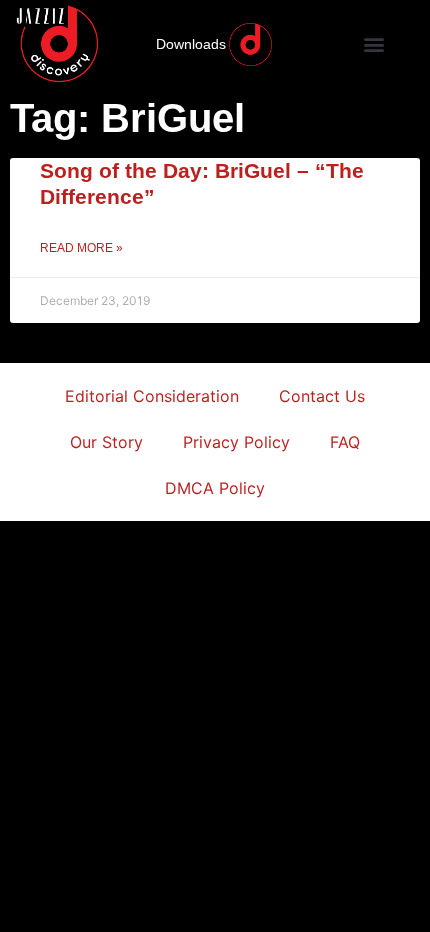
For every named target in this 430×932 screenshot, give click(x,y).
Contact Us (322, 396)
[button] (374, 44)
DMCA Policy (215, 488)
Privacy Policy (236, 442)
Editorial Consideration (152, 396)
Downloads (191, 44)
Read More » (81, 248)
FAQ (345, 442)
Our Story (106, 442)
